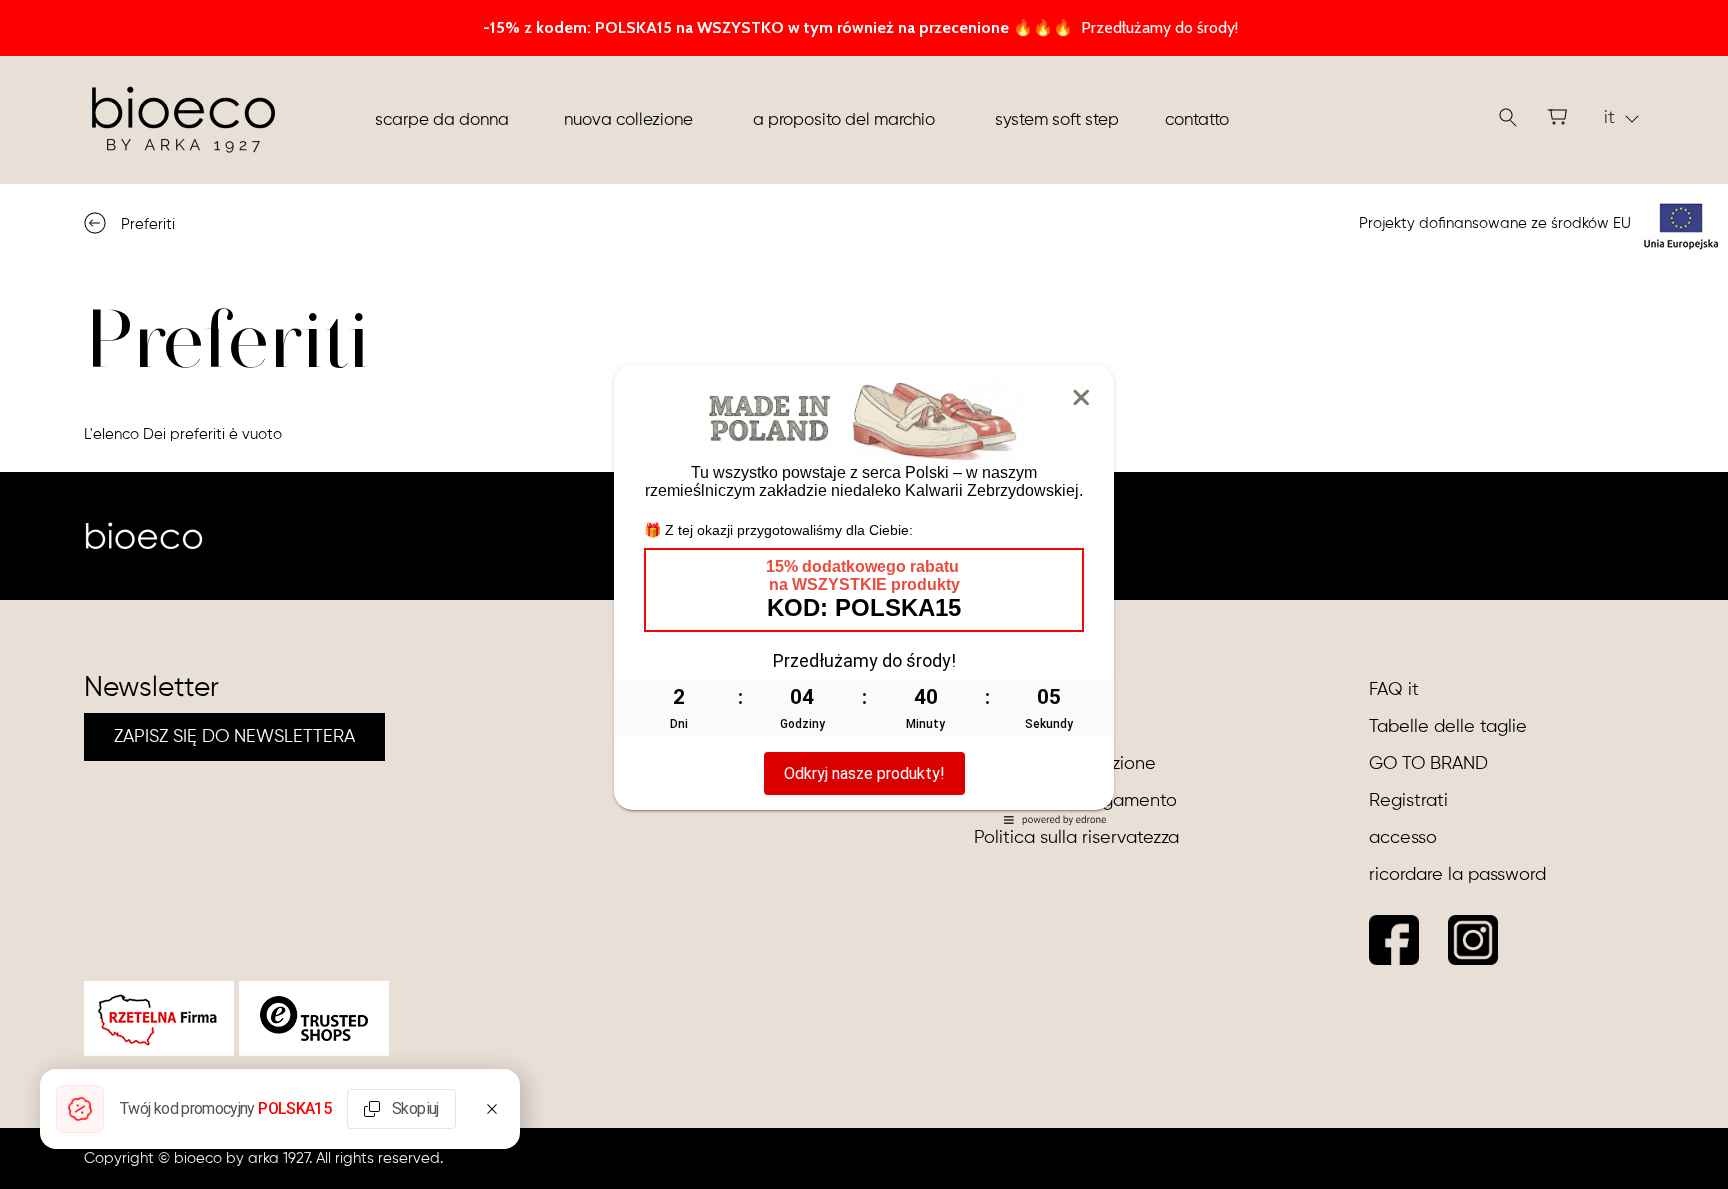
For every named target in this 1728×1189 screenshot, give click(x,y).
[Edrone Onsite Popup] (864, 594)
